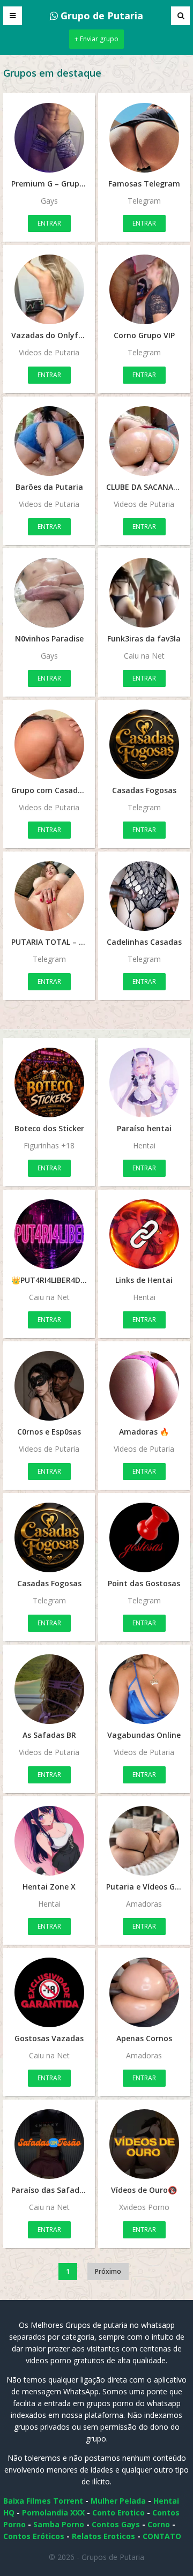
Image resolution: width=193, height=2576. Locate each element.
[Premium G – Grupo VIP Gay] (49, 138)
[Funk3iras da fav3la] (144, 593)
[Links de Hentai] (144, 1234)
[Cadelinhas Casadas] (144, 896)
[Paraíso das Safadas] (49, 2144)
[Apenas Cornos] (144, 1992)
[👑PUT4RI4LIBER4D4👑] (49, 1234)
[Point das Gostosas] (144, 1537)
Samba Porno (59, 2524)
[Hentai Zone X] (49, 1841)
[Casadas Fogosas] (144, 744)
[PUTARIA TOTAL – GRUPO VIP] (49, 896)
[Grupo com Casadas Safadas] (49, 744)
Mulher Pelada (118, 2501)
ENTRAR (49, 223)
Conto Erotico (118, 2512)
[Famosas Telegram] (144, 138)
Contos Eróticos (34, 2536)
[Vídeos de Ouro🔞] (144, 2144)
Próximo (108, 2271)
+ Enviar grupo (96, 39)
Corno (159, 2524)
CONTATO (162, 2536)
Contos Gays (116, 2524)
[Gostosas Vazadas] (49, 1992)
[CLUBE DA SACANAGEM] (144, 441)
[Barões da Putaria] (49, 441)
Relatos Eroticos (103, 2536)
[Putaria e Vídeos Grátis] (144, 1841)
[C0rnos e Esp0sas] (49, 1386)
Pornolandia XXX (53, 2512)
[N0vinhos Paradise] (49, 593)
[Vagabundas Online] (144, 1689)
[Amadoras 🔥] (144, 1386)
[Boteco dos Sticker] (49, 1082)
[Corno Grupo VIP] (144, 289)
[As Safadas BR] (49, 1689)
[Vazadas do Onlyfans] (49, 289)
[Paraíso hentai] (144, 1082)
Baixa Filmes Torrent (43, 2501)
